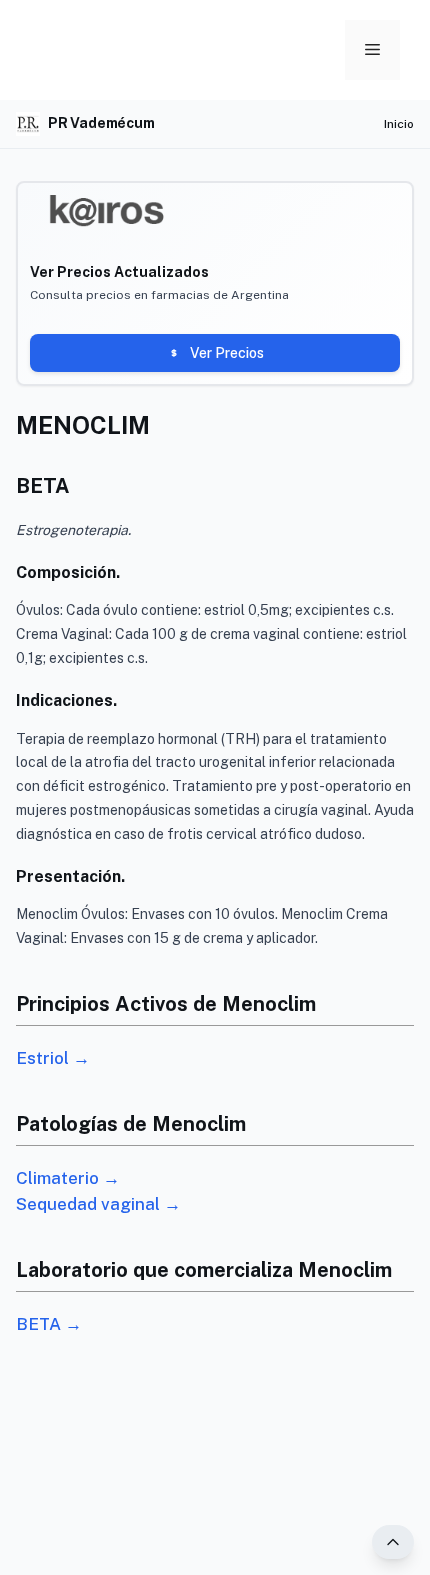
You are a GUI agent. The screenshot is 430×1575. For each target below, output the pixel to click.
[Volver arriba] (393, 1542)
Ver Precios (227, 353)
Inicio (399, 124)
